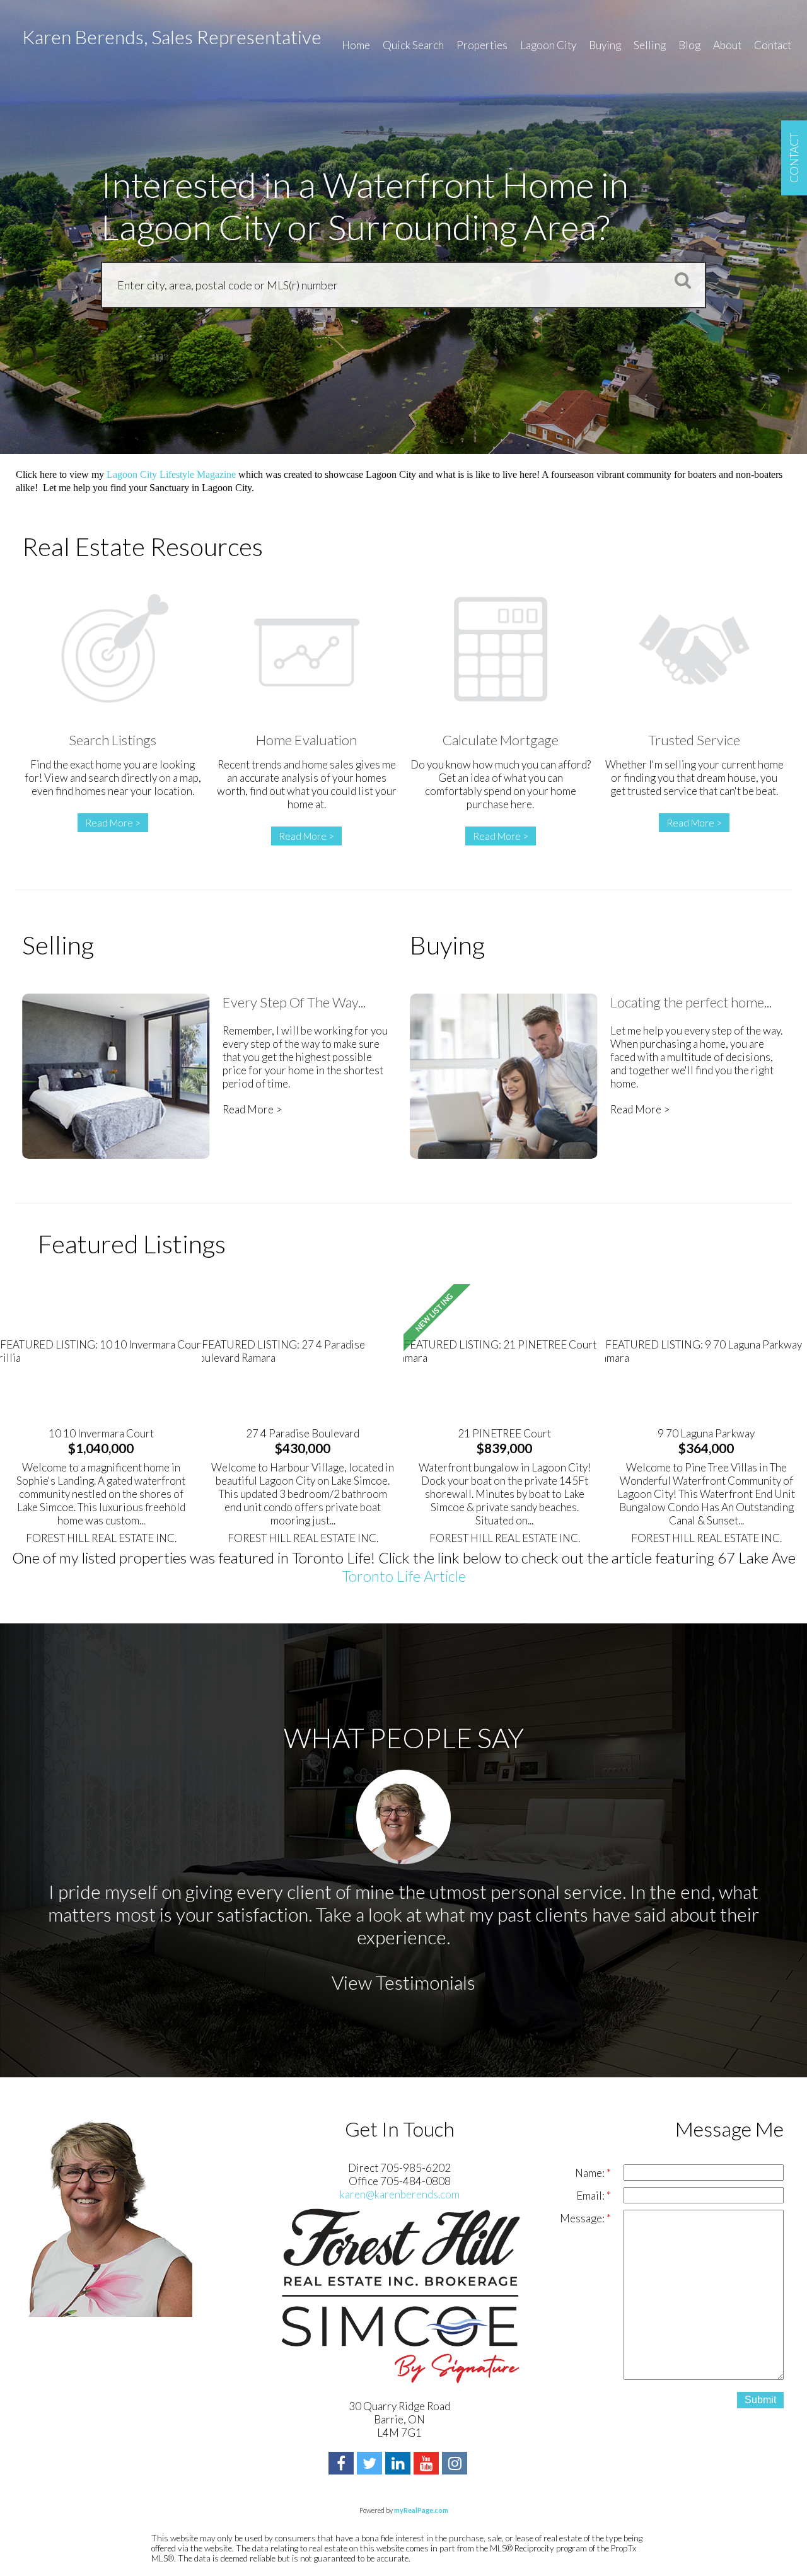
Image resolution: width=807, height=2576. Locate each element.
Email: (591, 2196)
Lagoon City (548, 45)
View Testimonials (403, 1982)
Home (356, 45)
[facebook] (343, 2465)
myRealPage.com (421, 2510)
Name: (591, 2173)
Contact (773, 45)
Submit (760, 2400)
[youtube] (428, 2465)
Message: (583, 2218)
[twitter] (371, 2465)
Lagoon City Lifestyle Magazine (171, 474)
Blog (689, 45)
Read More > (113, 823)
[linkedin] (399, 2465)
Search (679, 280)
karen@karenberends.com (400, 2194)
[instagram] (456, 2465)
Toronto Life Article (404, 1576)
